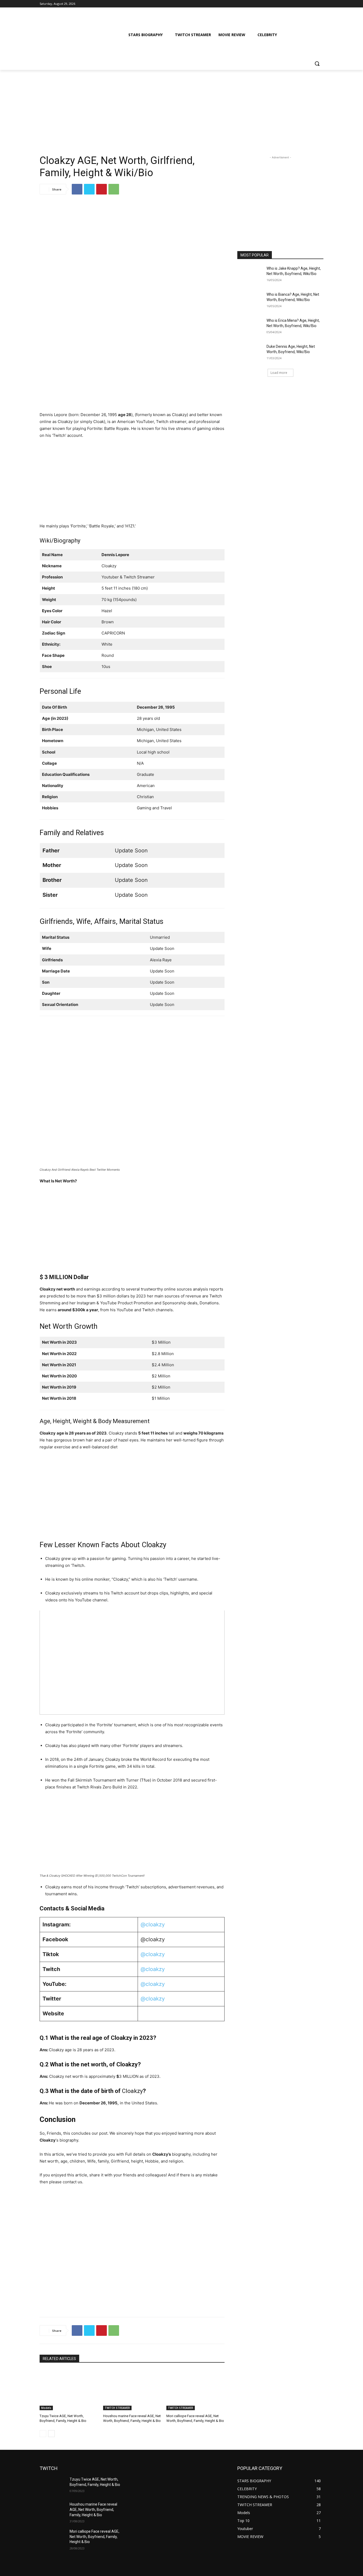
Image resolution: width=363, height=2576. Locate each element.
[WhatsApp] (114, 189)
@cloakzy (153, 1924)
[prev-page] (43, 2434)
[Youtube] (320, 4)
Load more (279, 373)
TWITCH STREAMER (117, 2408)
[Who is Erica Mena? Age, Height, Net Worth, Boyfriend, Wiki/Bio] (250, 327)
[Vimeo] (313, 4)
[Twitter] (306, 4)
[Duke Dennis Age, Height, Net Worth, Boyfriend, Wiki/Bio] (250, 353)
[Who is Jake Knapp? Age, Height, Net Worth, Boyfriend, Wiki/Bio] (250, 275)
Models (46, 2408)
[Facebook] (291, 4)
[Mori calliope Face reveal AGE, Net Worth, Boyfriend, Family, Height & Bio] (195, 2390)
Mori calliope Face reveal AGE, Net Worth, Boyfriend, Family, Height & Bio (94, 2537)
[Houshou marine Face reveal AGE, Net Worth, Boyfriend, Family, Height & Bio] (132, 2390)
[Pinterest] (102, 189)
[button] (317, 64)
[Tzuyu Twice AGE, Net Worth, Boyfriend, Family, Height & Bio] (69, 2390)
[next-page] (51, 2434)
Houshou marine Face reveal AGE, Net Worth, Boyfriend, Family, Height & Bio (93, 2509)
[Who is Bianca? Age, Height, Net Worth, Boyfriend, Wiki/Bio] (250, 301)
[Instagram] (298, 4)
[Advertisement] (181, 109)
